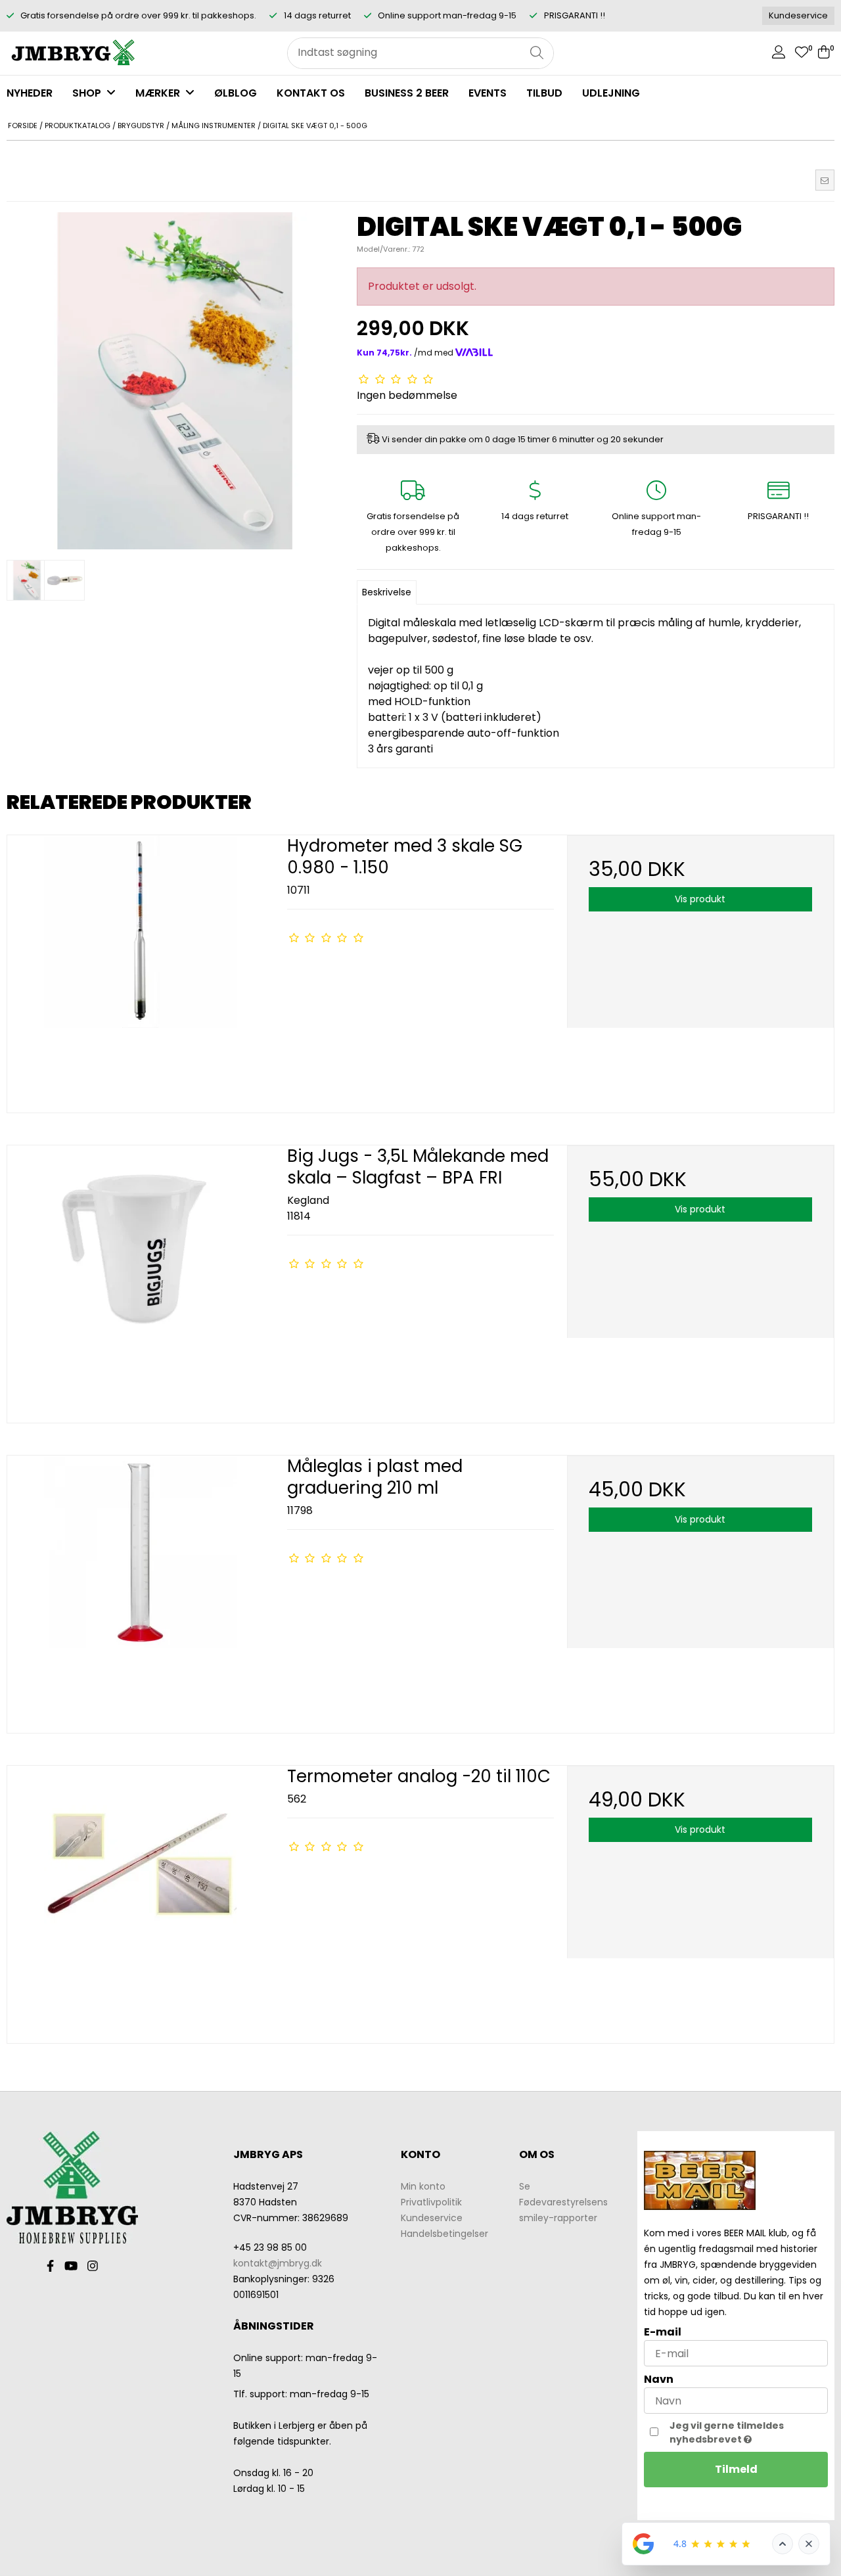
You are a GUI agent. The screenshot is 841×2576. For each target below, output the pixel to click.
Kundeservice (798, 15)
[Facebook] (50, 2266)
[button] (825, 180)
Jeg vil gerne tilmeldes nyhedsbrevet (747, 2432)
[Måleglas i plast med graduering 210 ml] (141, 1589)
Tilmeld (736, 2469)
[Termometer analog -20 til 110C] (141, 1899)
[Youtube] (71, 2266)
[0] (802, 54)
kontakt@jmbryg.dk (278, 2263)
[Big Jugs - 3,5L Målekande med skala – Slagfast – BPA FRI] (141, 1279)
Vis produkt (700, 899)
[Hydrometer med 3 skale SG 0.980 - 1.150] (141, 969)
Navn (659, 2379)
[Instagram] (93, 2266)
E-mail (663, 2332)
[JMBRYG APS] (72, 53)
